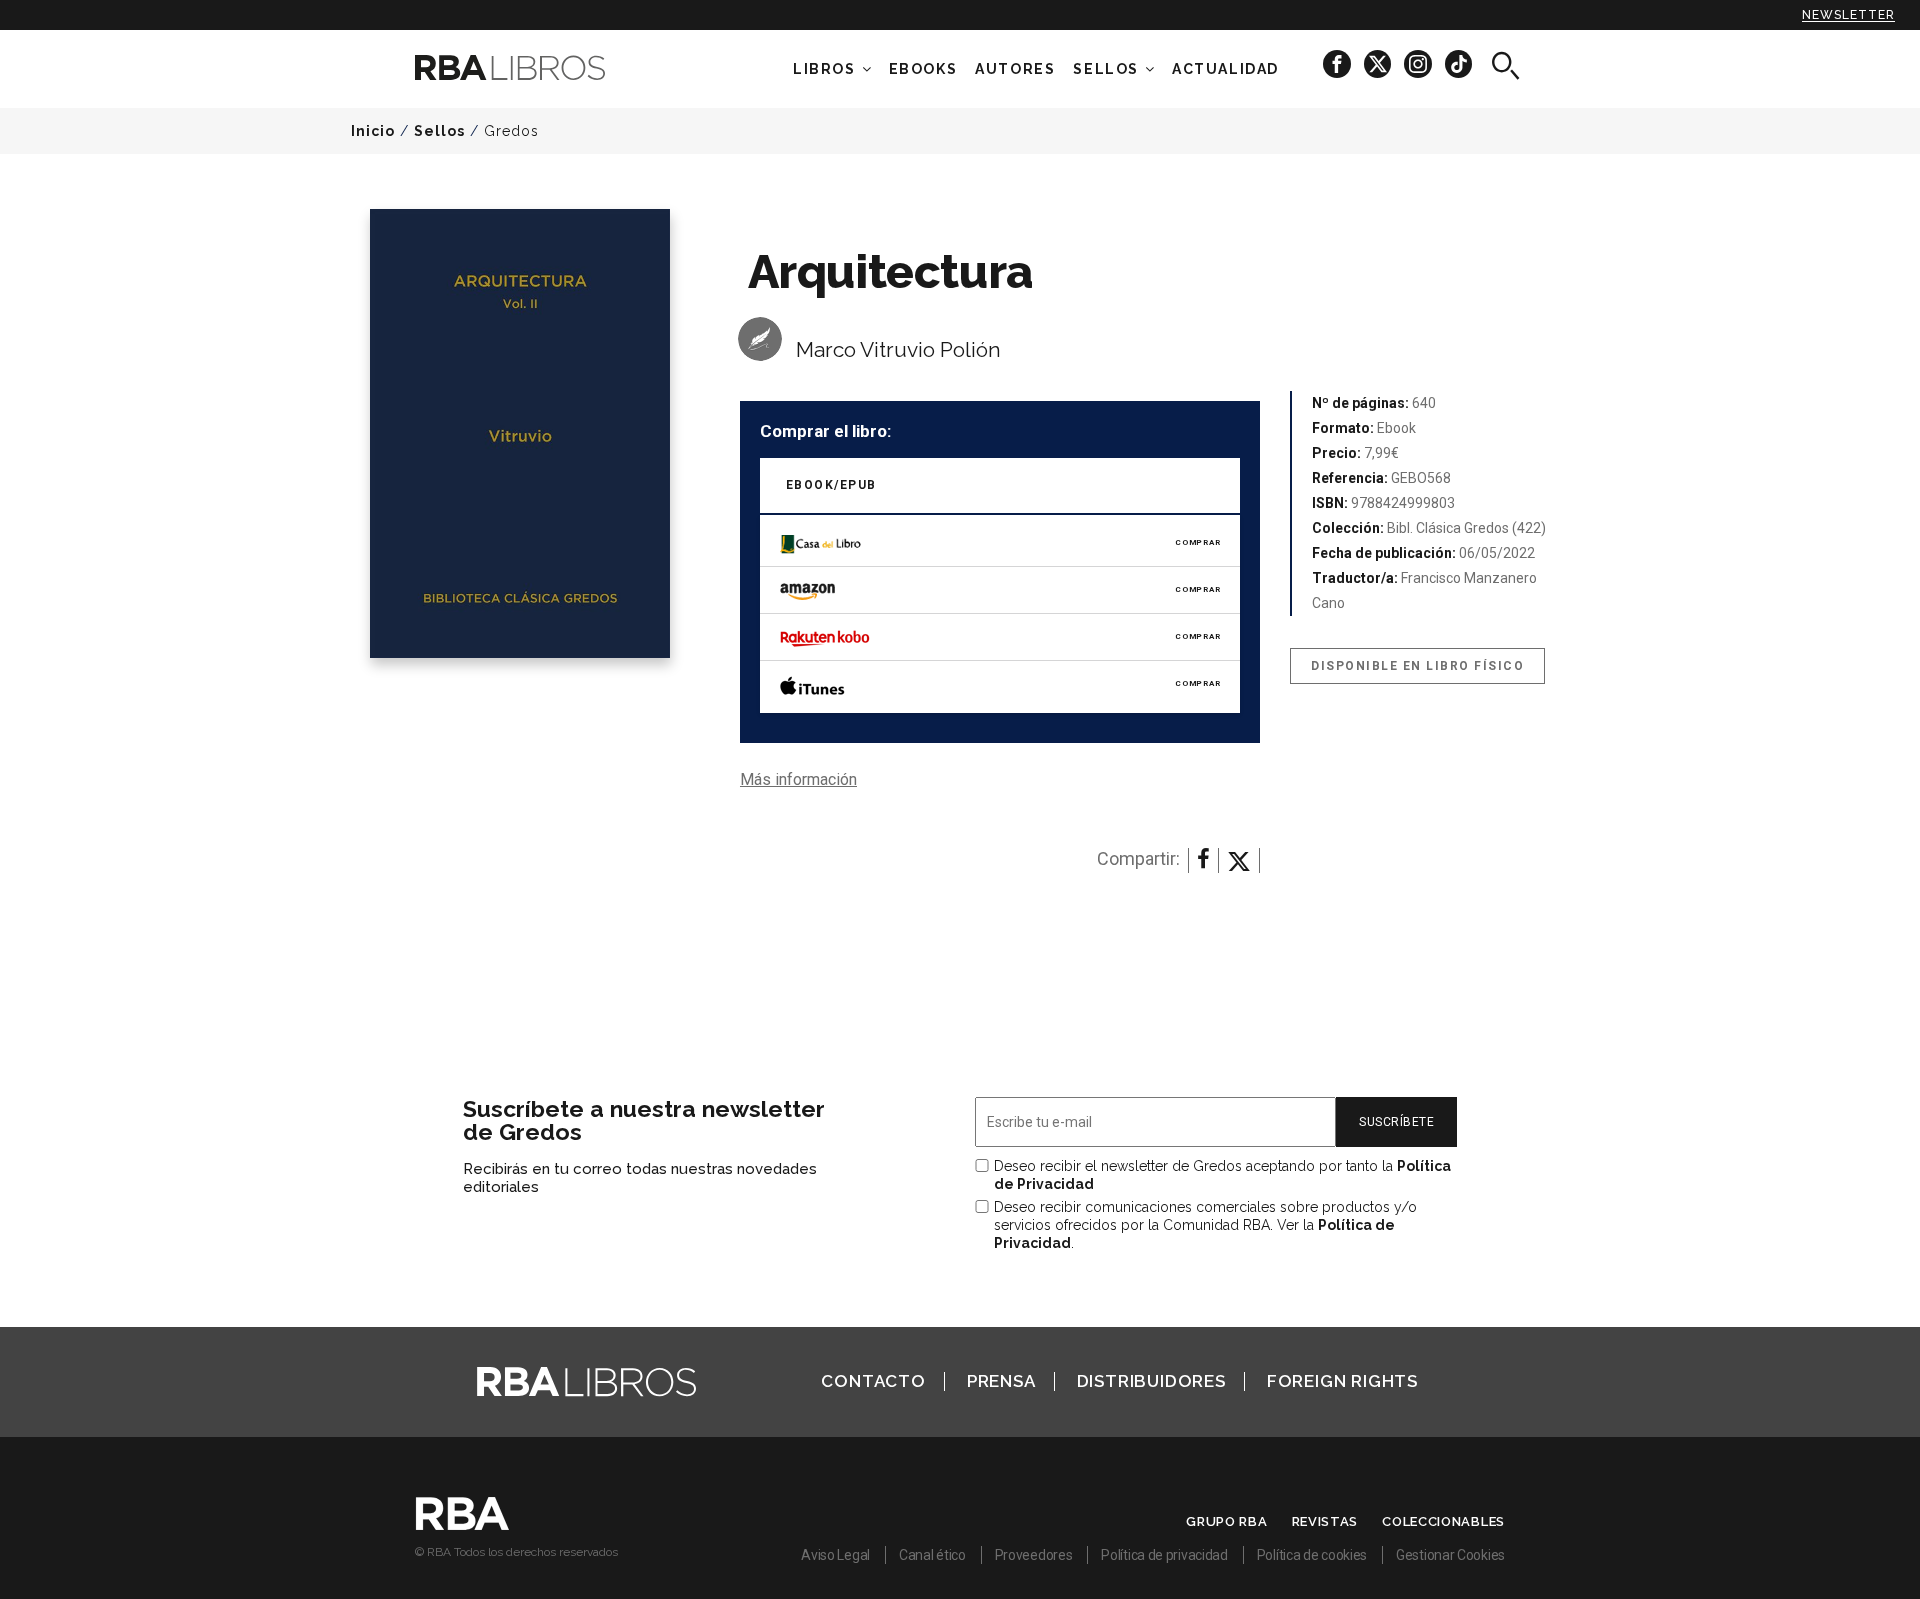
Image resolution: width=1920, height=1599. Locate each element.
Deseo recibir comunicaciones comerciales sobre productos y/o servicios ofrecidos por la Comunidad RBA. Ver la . (1205, 1225)
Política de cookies (1312, 1555)
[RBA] (462, 1525)
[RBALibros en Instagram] (1419, 63)
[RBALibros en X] (1379, 63)
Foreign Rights (1342, 1381)
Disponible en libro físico (1417, 666)
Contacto (873, 1381)
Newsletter (1848, 15)
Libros (824, 69)
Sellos (1106, 69)
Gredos (511, 131)
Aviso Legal (835, 1555)
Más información (798, 779)
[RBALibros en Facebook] (1338, 63)
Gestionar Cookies (1450, 1555)
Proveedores (1034, 1555)
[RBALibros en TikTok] (1458, 63)
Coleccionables (1443, 1521)
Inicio (373, 131)
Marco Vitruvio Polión (898, 349)
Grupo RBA (1226, 1521)
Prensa (1001, 1381)
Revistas (1325, 1521)
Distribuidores (1151, 1381)
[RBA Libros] (540, 67)
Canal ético (932, 1555)
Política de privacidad (1164, 1555)
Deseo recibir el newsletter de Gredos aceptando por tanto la (1222, 1175)
